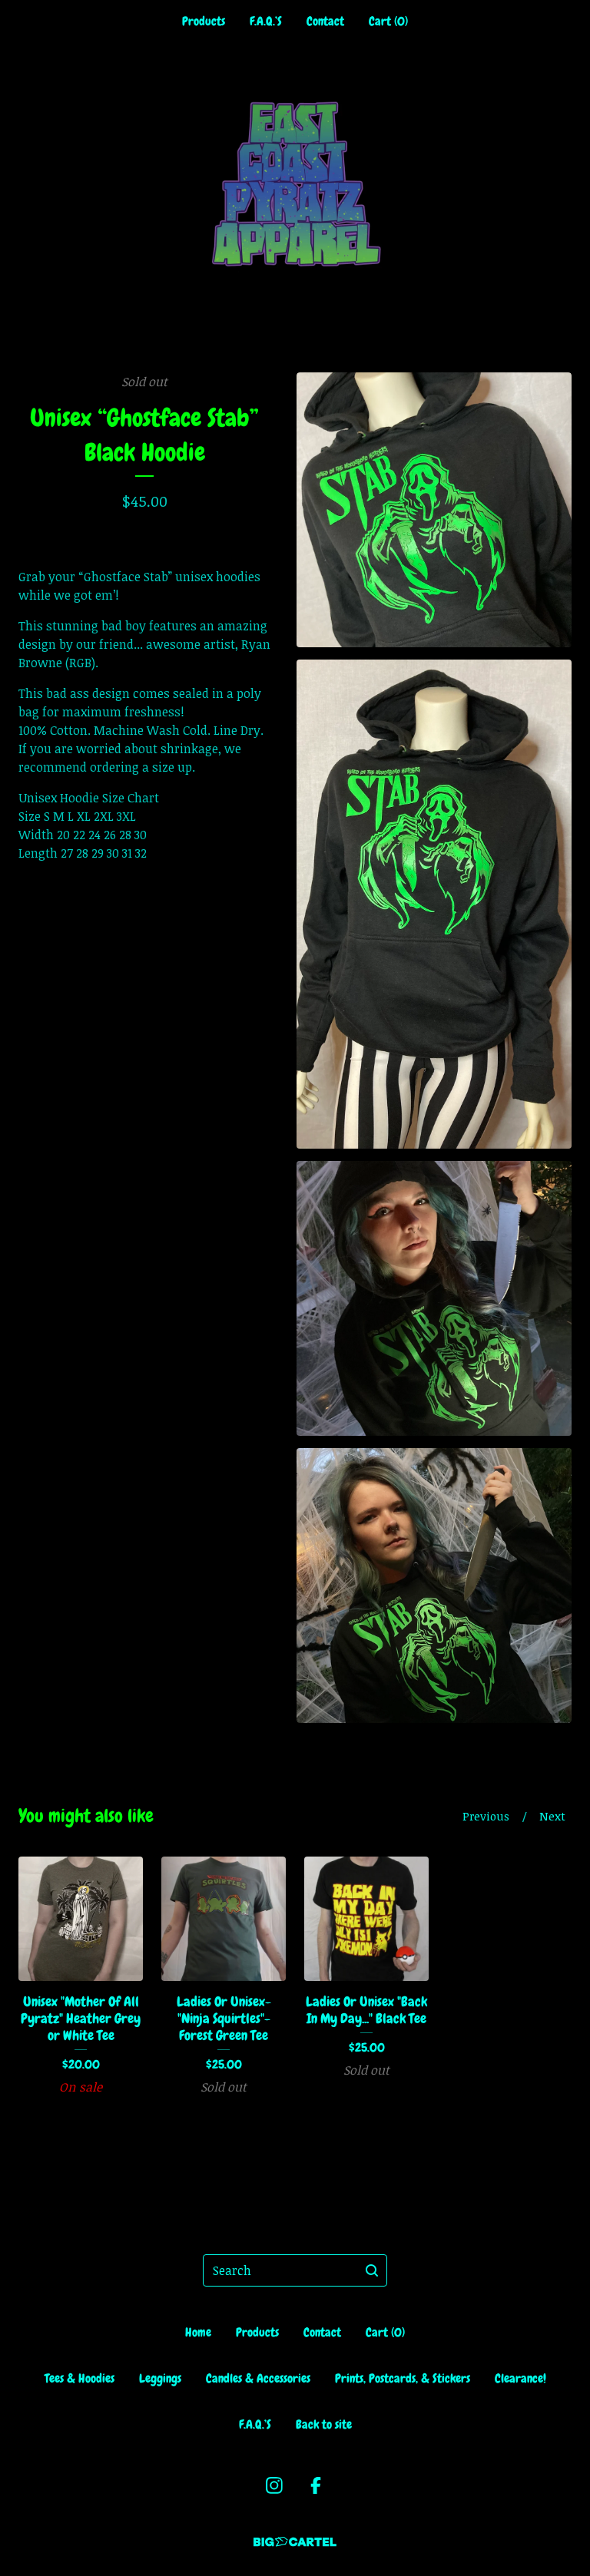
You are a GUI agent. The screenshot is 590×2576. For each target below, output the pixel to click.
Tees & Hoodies (80, 2378)
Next (552, 1816)
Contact (325, 21)
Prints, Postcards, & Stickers (403, 2378)
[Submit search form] (372, 2270)
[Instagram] (274, 2485)
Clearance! (520, 2378)
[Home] (295, 184)
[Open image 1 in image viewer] (434, 510)
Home (198, 2332)
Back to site (324, 2424)
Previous (486, 1816)
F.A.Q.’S (266, 21)
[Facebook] (316, 2485)
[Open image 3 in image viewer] (434, 1298)
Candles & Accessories (258, 2378)
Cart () (388, 21)
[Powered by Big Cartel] (295, 2542)
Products (204, 21)
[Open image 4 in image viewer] (434, 1586)
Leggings (160, 2378)
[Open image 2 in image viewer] (434, 904)
